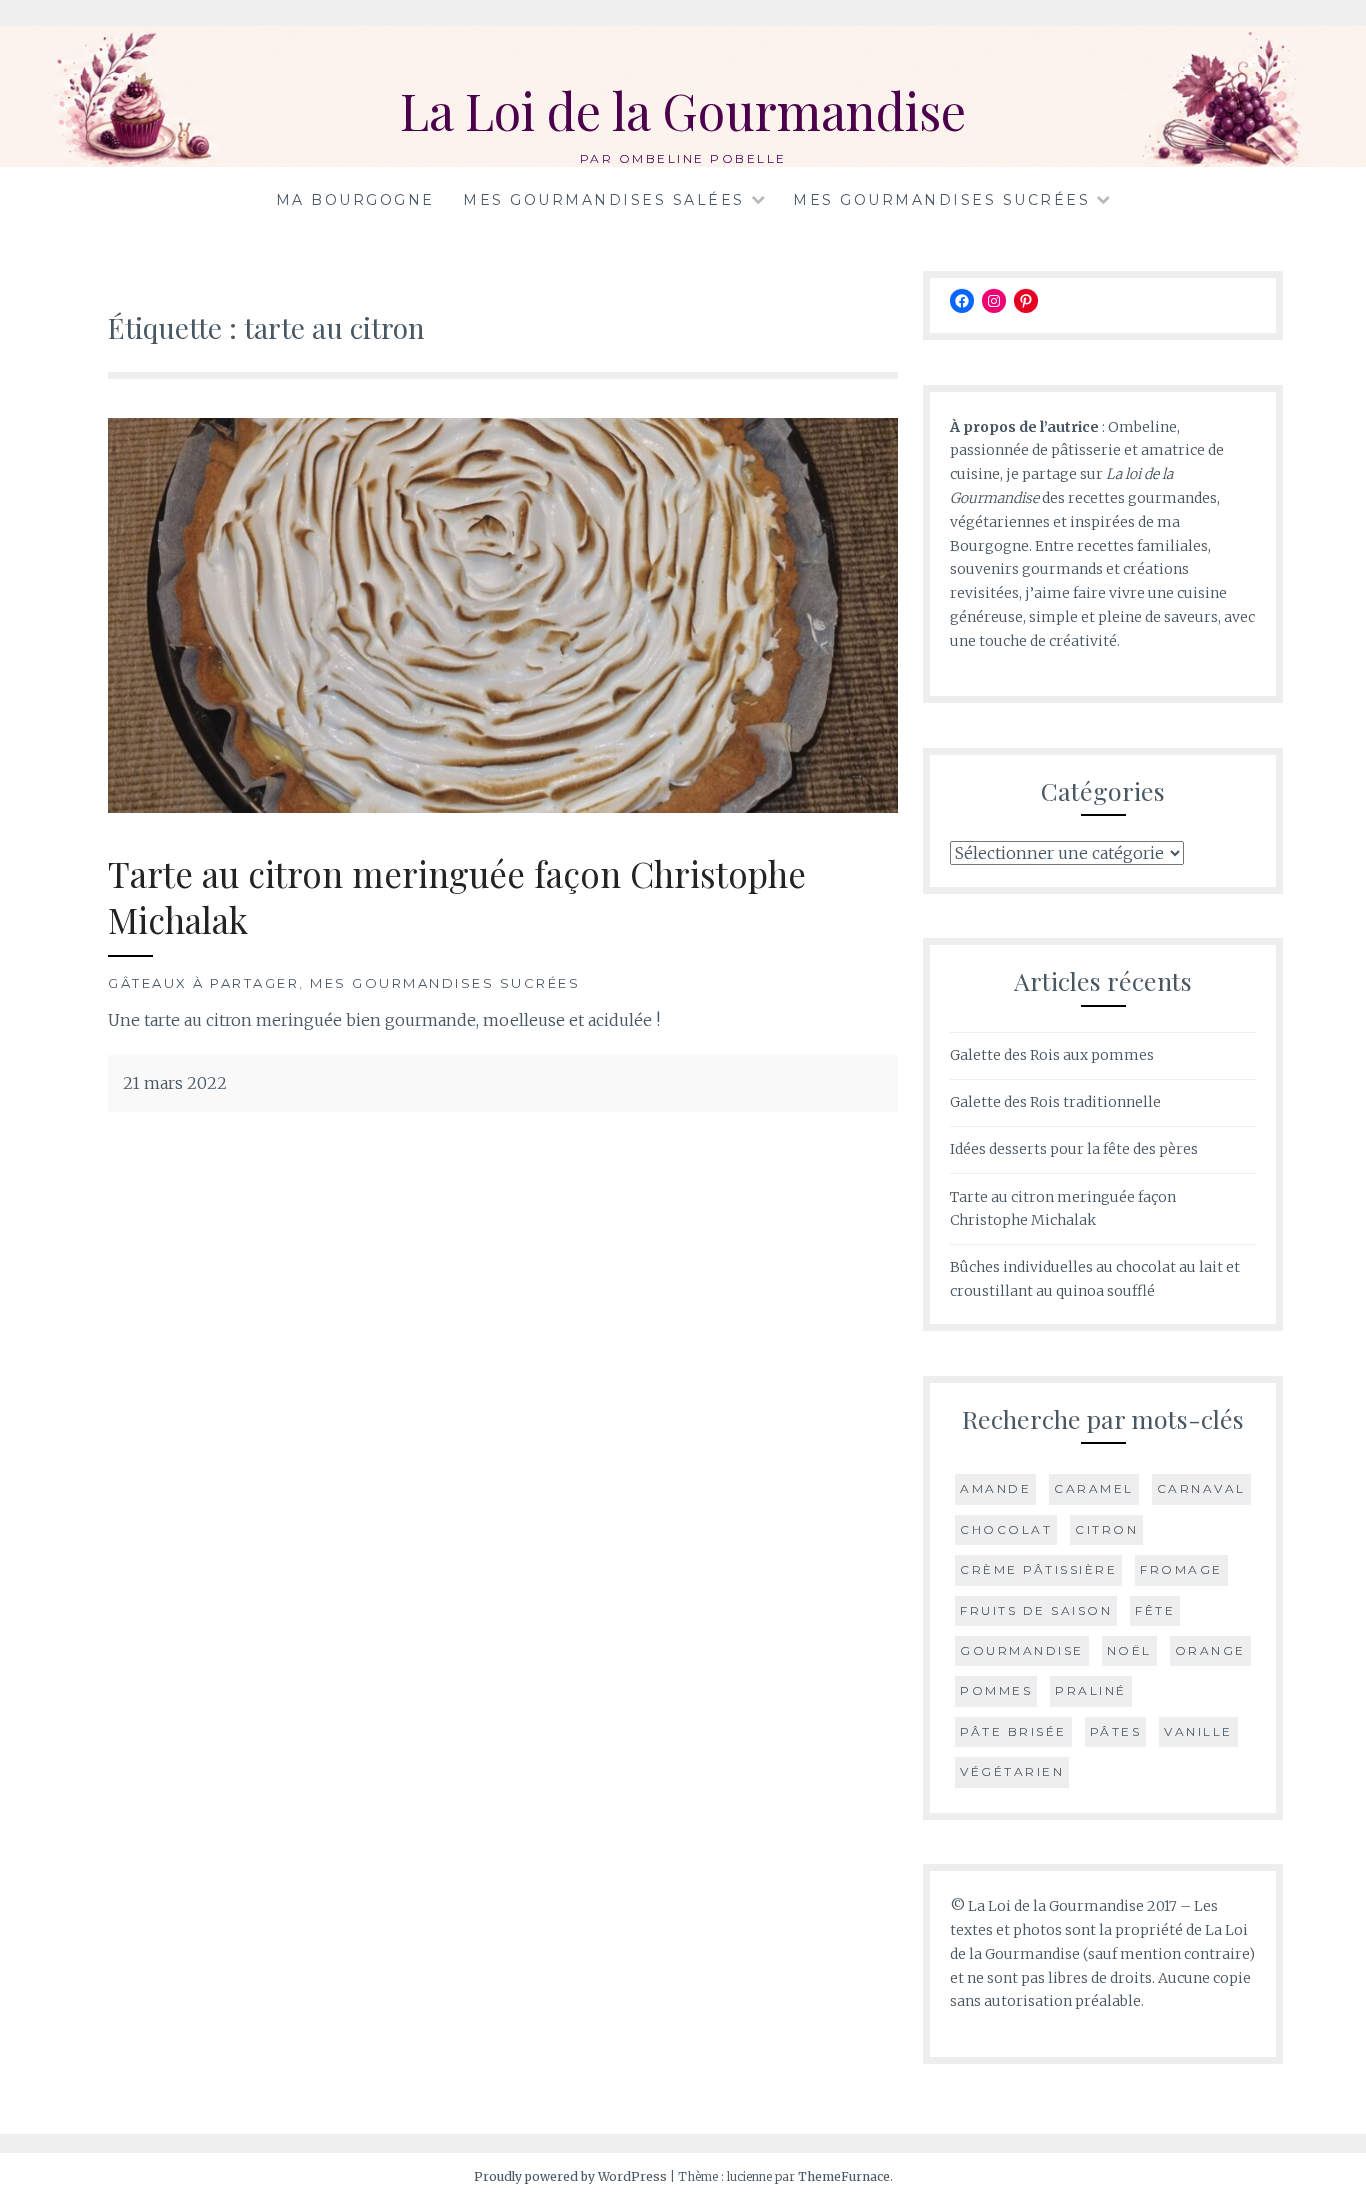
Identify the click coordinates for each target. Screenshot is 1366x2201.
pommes (996, 1690)
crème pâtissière (1038, 1569)
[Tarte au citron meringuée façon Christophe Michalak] (503, 807)
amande (995, 1488)
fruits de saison (1036, 1610)
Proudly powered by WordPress (570, 2176)
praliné (1091, 1690)
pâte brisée (1013, 1731)
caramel (1094, 1488)
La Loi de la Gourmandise (683, 110)
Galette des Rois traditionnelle (1055, 1102)
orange (1210, 1650)
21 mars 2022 (175, 1083)
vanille (1198, 1731)
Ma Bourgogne (355, 200)
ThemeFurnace (844, 2176)
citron (1106, 1529)
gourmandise (1022, 1650)
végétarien (1012, 1771)
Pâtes (1116, 1731)
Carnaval (1201, 1488)
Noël (1129, 1650)
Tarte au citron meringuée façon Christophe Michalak (457, 896)
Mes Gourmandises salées (604, 200)
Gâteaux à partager (203, 983)
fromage (1181, 1569)
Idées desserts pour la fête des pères (1074, 1149)
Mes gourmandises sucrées (941, 200)
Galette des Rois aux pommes (1052, 1055)
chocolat (1006, 1529)
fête (1155, 1610)
